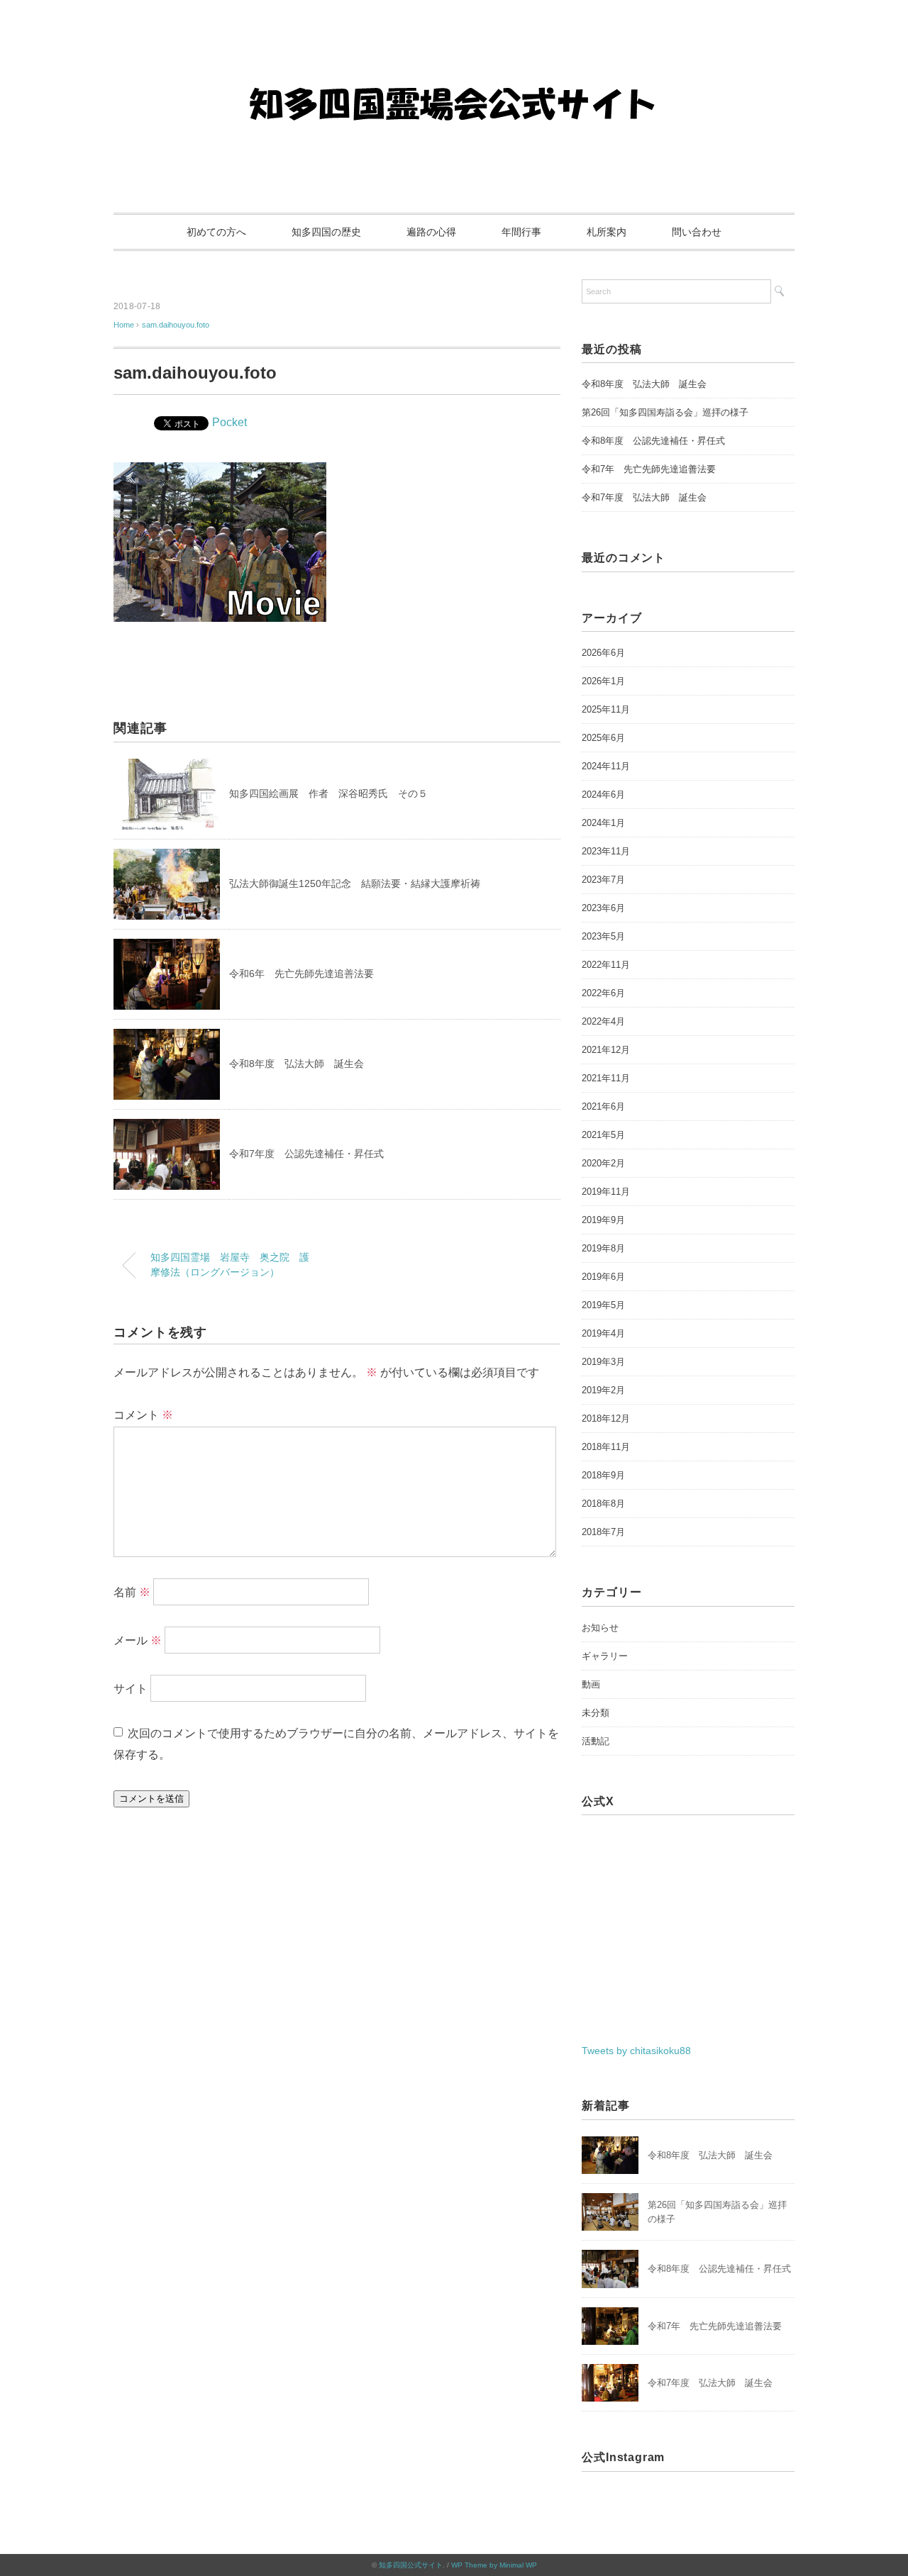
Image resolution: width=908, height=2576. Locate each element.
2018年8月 (603, 1504)
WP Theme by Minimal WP (494, 2565)
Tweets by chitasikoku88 (636, 2051)
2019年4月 (603, 1333)
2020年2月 (603, 1163)
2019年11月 (606, 1192)
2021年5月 (603, 1135)
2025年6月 (603, 738)
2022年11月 (606, 965)
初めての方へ (216, 232)
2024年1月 (603, 823)
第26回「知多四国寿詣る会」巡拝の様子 (665, 412)
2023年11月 (606, 851)
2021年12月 (606, 1050)
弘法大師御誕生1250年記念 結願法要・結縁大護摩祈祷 (355, 883)
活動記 (596, 1741)
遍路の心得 (431, 232)
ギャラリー (605, 1656)
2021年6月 (603, 1106)
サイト (131, 1689)
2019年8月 (603, 1248)
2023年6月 (603, 908)
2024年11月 (606, 766)
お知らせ (600, 1628)
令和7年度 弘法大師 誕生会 (644, 497)
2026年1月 (603, 681)
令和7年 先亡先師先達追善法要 (649, 469)
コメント (143, 1415)
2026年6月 (603, 653)
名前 (132, 1592)
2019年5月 (603, 1305)
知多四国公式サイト (411, 2565)
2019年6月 (603, 1277)
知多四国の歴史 (326, 232)
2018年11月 (606, 1447)
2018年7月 (603, 1532)
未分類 (596, 1713)
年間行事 (521, 232)
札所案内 (607, 232)
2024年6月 (603, 794)
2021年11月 (606, 1078)
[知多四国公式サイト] (454, 53)
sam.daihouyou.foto (176, 325)
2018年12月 (606, 1418)
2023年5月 (603, 936)
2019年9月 (603, 1220)
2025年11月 (606, 709)
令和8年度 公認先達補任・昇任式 (653, 441)
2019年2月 (603, 1390)
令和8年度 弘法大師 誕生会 (297, 1064)
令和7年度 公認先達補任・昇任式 (306, 1154)
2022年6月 (603, 993)
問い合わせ (697, 232)
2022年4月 (603, 1021)
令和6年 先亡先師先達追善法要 (301, 974)
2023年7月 (603, 880)
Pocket (229, 422)
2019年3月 (603, 1362)
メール (138, 1640)
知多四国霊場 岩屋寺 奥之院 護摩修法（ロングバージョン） (230, 1265)
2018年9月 (603, 1475)
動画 (591, 1684)
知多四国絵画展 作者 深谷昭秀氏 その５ (328, 793)
